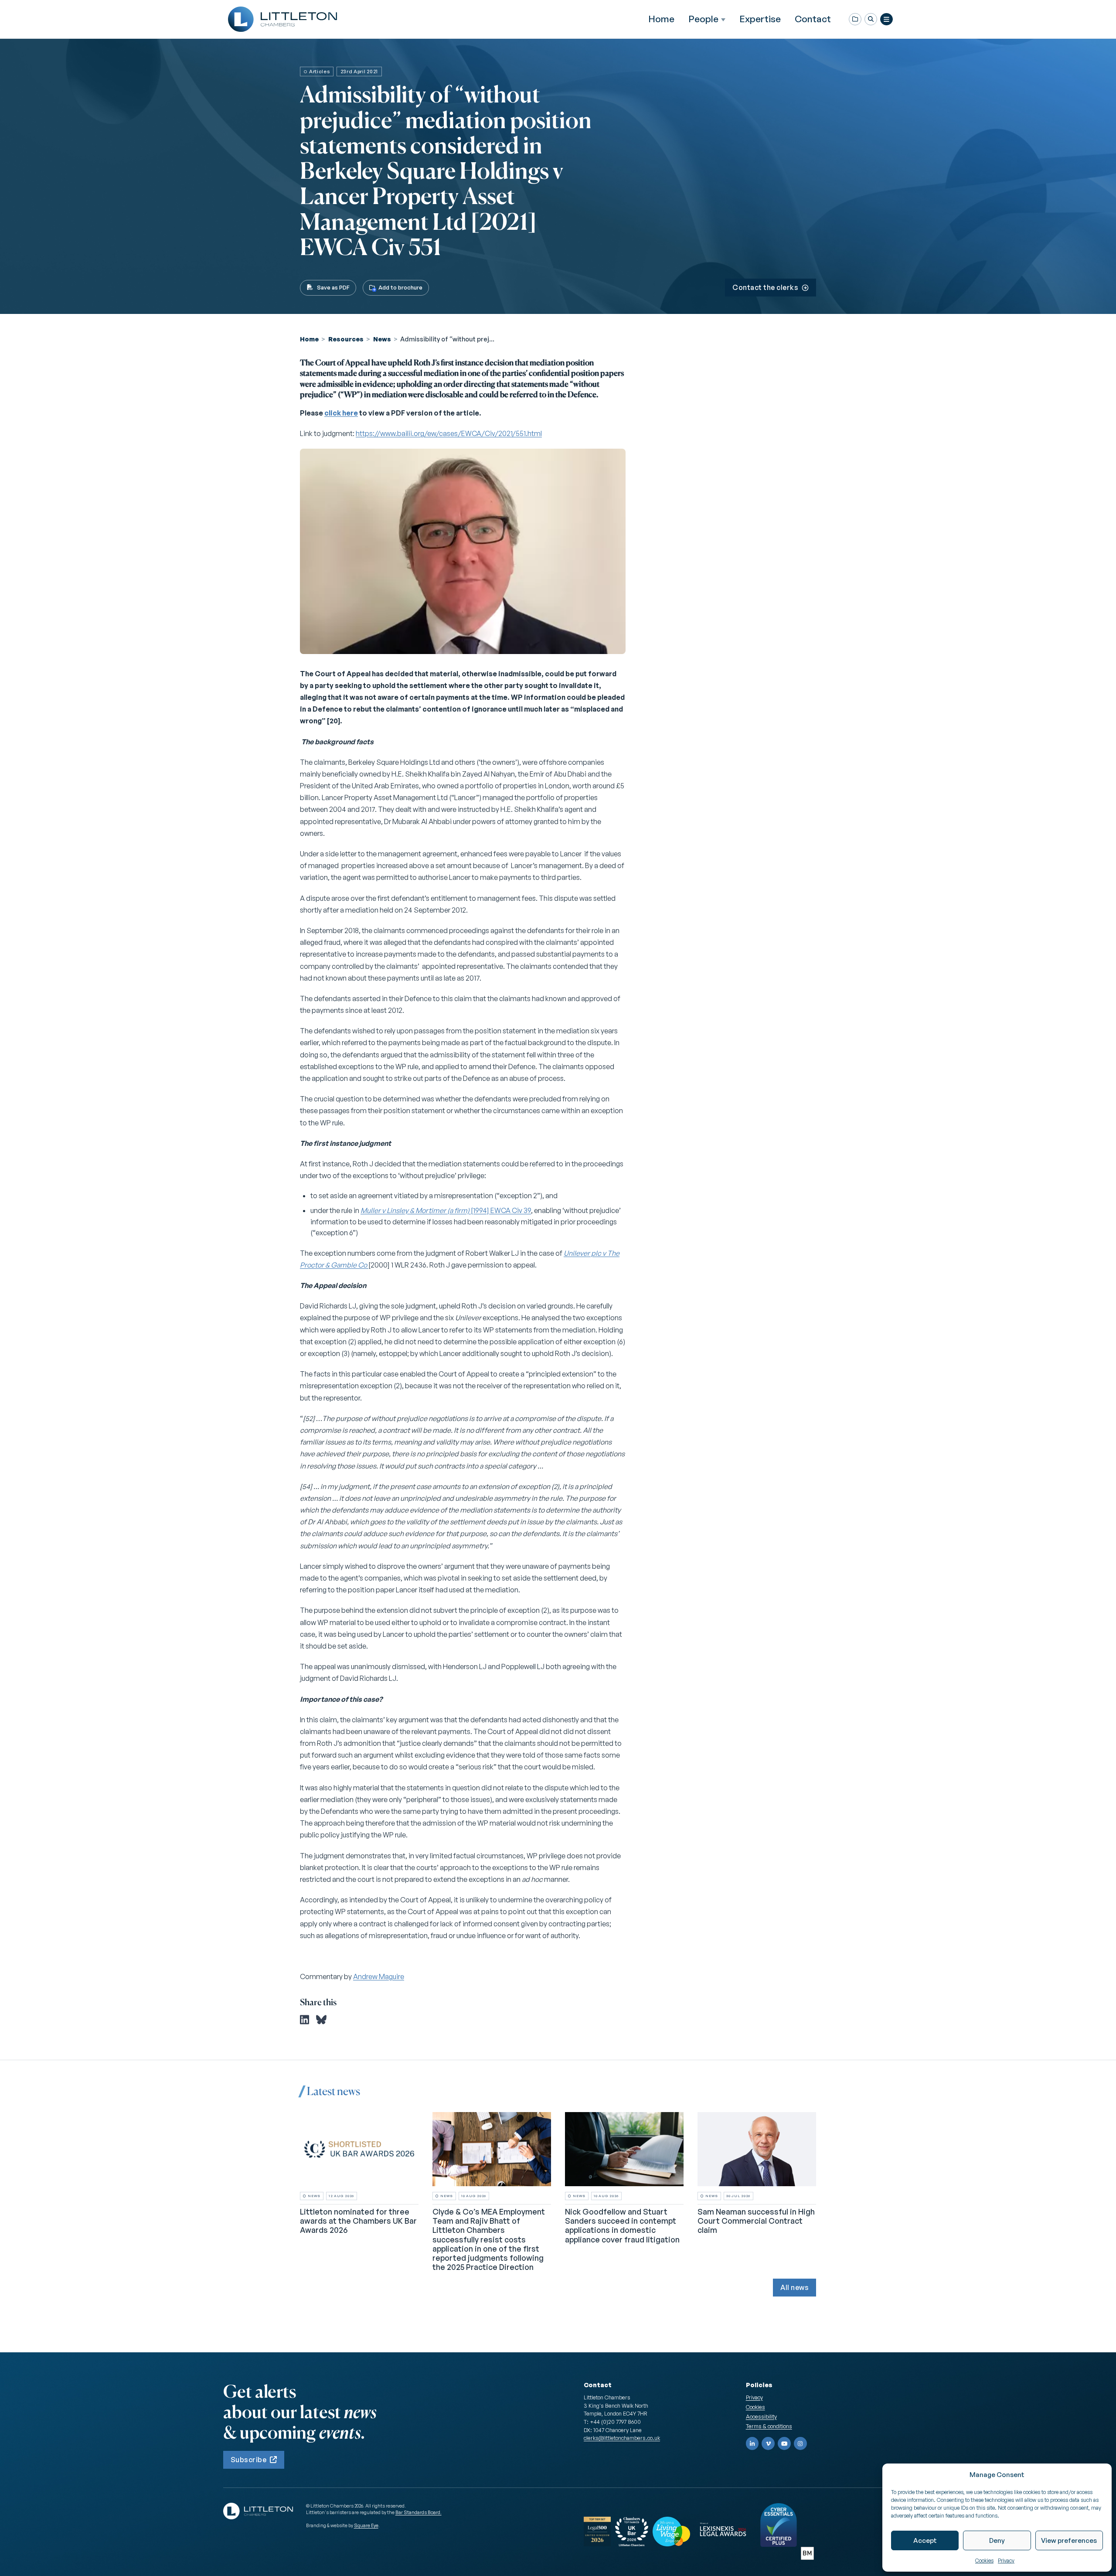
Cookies (984, 2561)
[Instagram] (800, 2443)
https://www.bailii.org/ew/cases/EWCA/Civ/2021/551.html (449, 433)
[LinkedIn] (752, 2443)
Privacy (1006, 2561)
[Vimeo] (768, 2443)
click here (341, 413)
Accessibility (761, 2416)
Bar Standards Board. (418, 2512)
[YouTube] (784, 2443)
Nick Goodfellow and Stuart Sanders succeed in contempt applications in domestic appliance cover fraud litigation (622, 2225)
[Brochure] (855, 19)
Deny (997, 2540)
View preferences (1069, 2540)
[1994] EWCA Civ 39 (446, 1210)
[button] (871, 19)
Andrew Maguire (379, 1976)
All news (794, 2287)
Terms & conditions (769, 2426)
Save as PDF (333, 287)
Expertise (760, 19)
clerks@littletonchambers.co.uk (622, 2438)
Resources (346, 339)
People (703, 19)
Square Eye (366, 2525)
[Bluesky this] (321, 2020)
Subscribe (248, 2460)
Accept (925, 2540)
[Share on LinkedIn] (305, 2020)
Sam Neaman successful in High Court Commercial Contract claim (756, 2221)
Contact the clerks (765, 287)
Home (661, 19)
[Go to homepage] (282, 19)
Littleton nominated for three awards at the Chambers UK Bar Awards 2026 (358, 2221)
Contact (813, 19)
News (382, 339)
